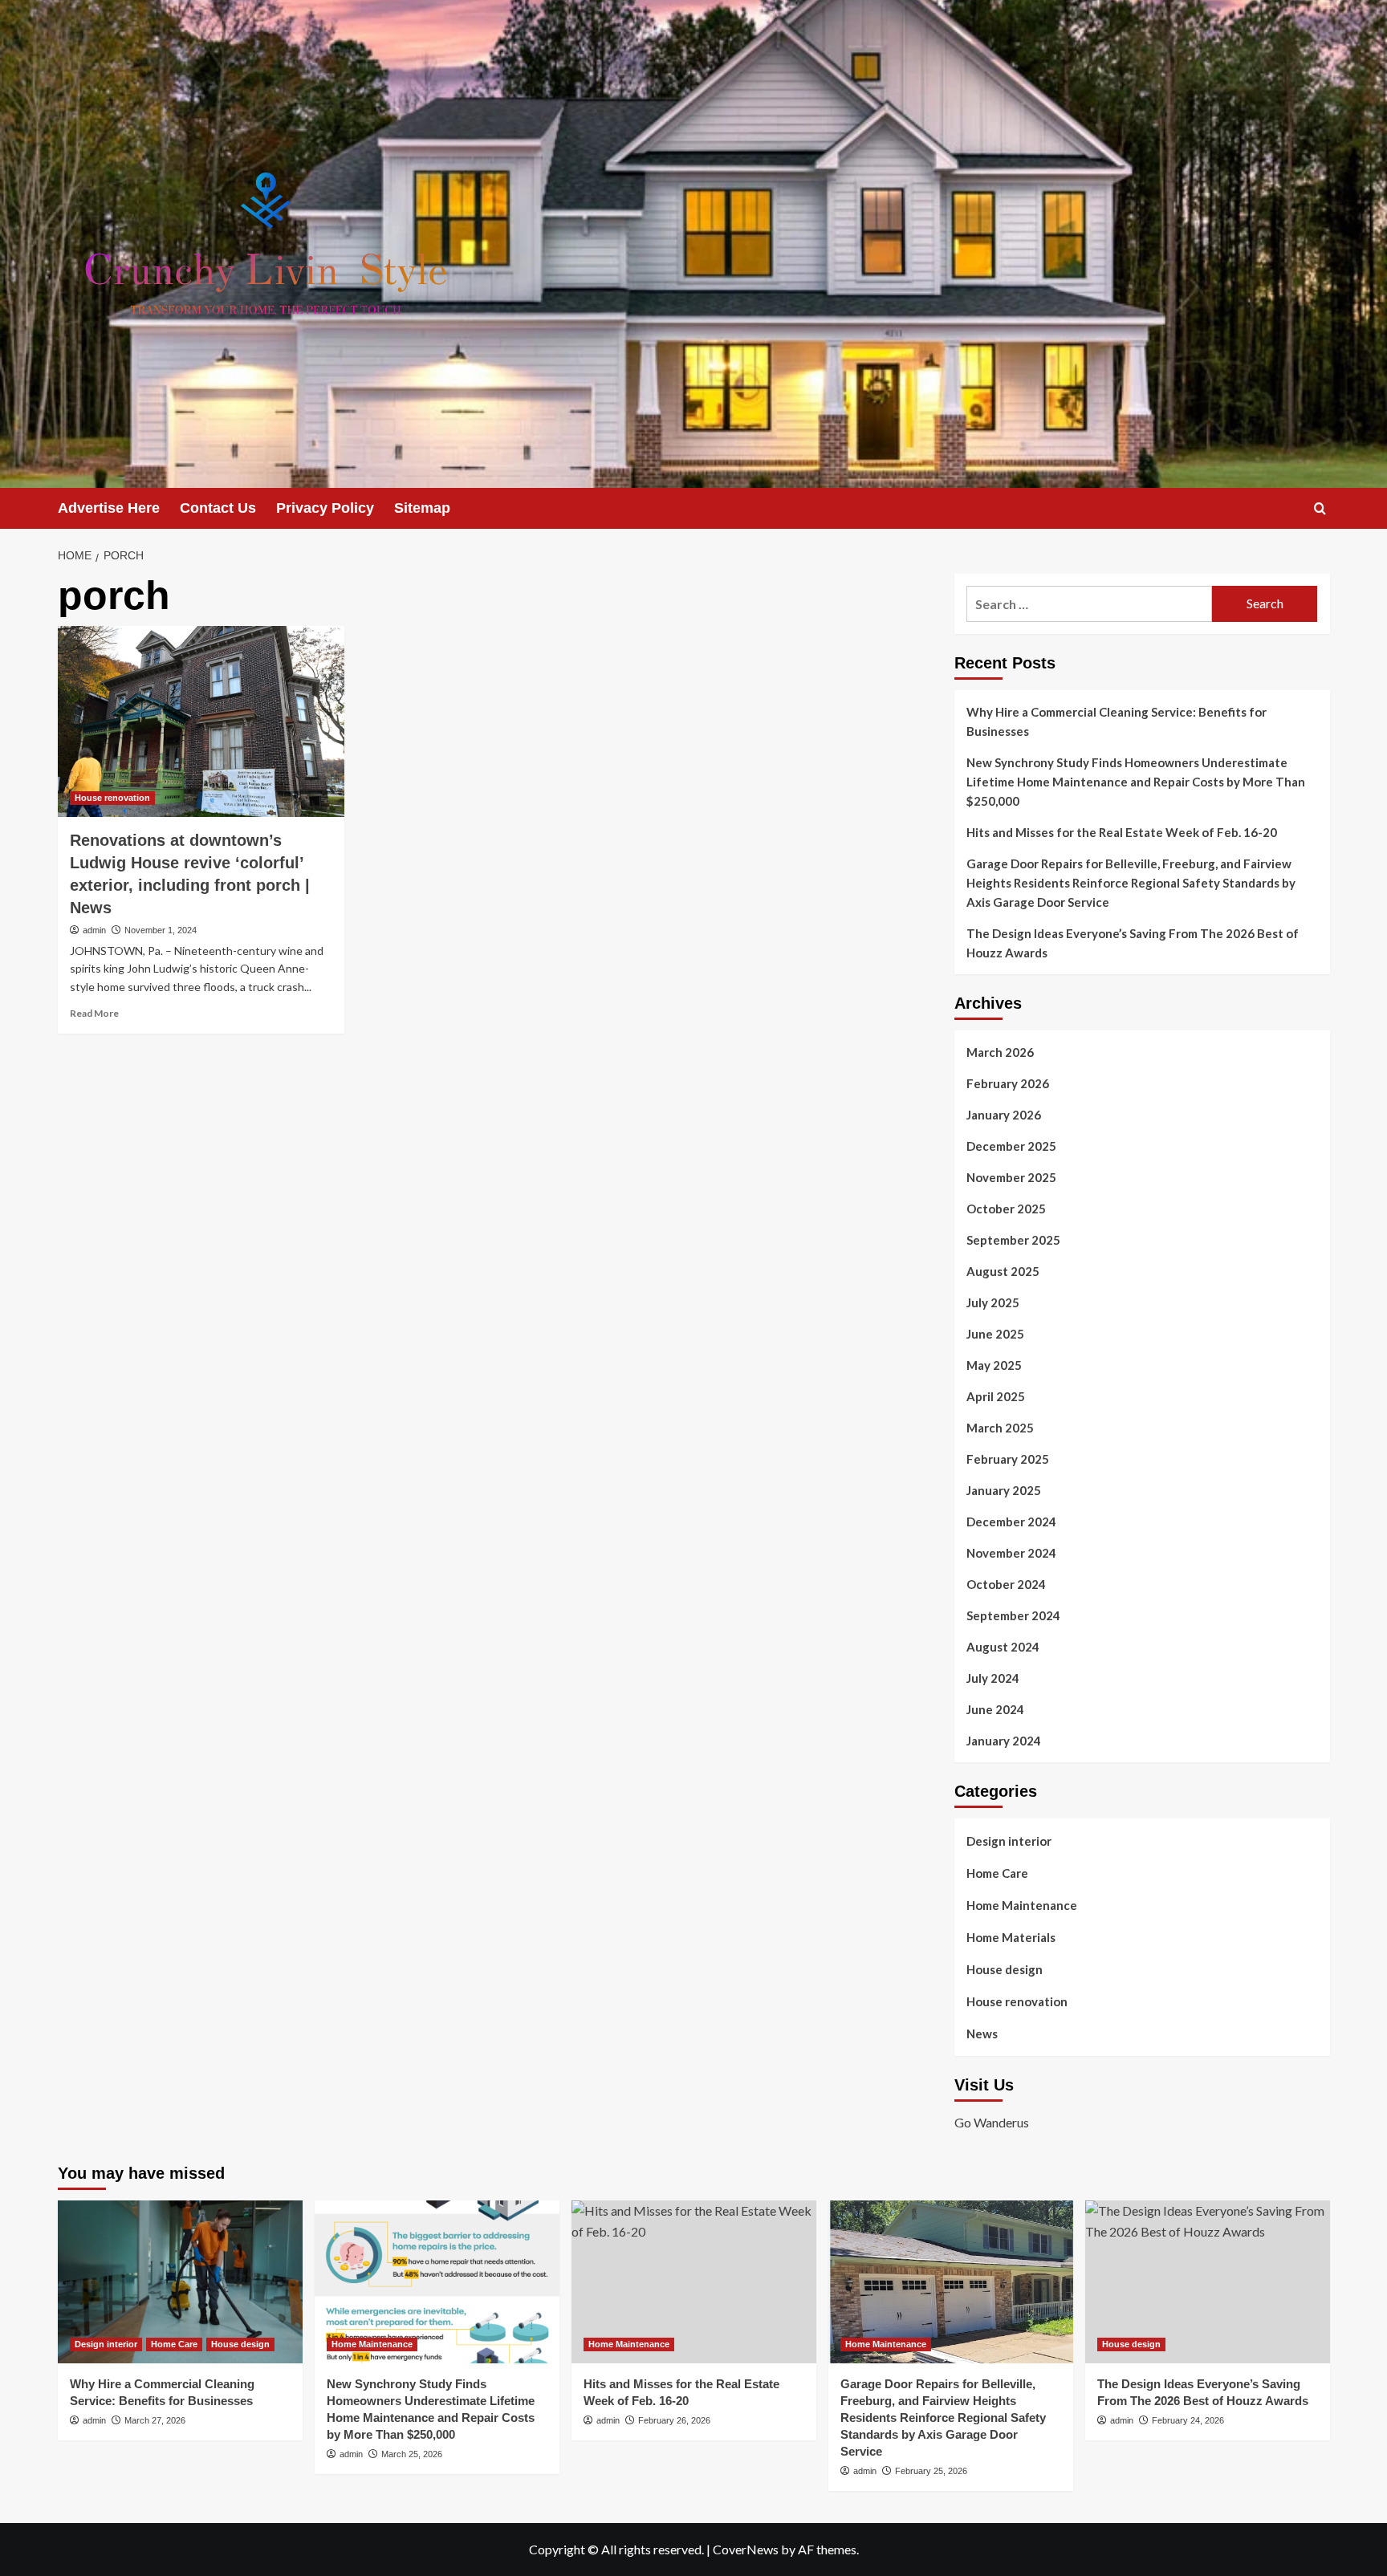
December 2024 (1011, 1522)
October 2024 (1006, 1584)
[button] (1320, 508)
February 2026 (1008, 1083)
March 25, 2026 (412, 2454)
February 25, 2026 (931, 2471)
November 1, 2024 (161, 930)
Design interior (1009, 1841)
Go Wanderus (992, 2122)
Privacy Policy (325, 508)
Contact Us (218, 508)
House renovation (112, 798)
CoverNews (746, 2549)
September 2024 (1013, 1615)
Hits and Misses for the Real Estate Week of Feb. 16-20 (1122, 832)
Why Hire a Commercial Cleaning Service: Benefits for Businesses (1117, 721)
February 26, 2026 (674, 2420)
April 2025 (996, 1396)
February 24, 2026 (1188, 2420)
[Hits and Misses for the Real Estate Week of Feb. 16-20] (694, 2282)
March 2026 (1000, 1052)
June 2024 (995, 1709)
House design (1005, 1969)
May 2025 (994, 1365)
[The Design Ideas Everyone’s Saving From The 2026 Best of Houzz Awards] (1208, 2282)
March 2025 (1000, 1428)
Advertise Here (109, 508)
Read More (94, 1013)
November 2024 (1011, 1553)
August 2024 (1003, 1647)
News (982, 2034)
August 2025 (1003, 1271)
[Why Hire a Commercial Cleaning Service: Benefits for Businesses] (180, 2282)
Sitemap (422, 508)
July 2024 (993, 1678)
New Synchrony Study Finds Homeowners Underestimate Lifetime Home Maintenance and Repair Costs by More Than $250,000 (1136, 782)
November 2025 (1011, 1177)
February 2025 (1008, 1459)
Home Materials (1011, 1937)
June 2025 (995, 1334)
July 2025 (993, 1302)
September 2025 (1013, 1240)
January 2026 (1004, 1115)
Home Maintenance (1022, 1905)
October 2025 (1006, 1209)
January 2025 (1004, 1490)
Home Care (997, 1873)
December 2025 (1011, 1146)
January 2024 (1004, 1741)
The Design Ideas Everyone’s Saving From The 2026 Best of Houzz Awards (1133, 943)
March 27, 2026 (155, 2420)
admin (94, 930)
